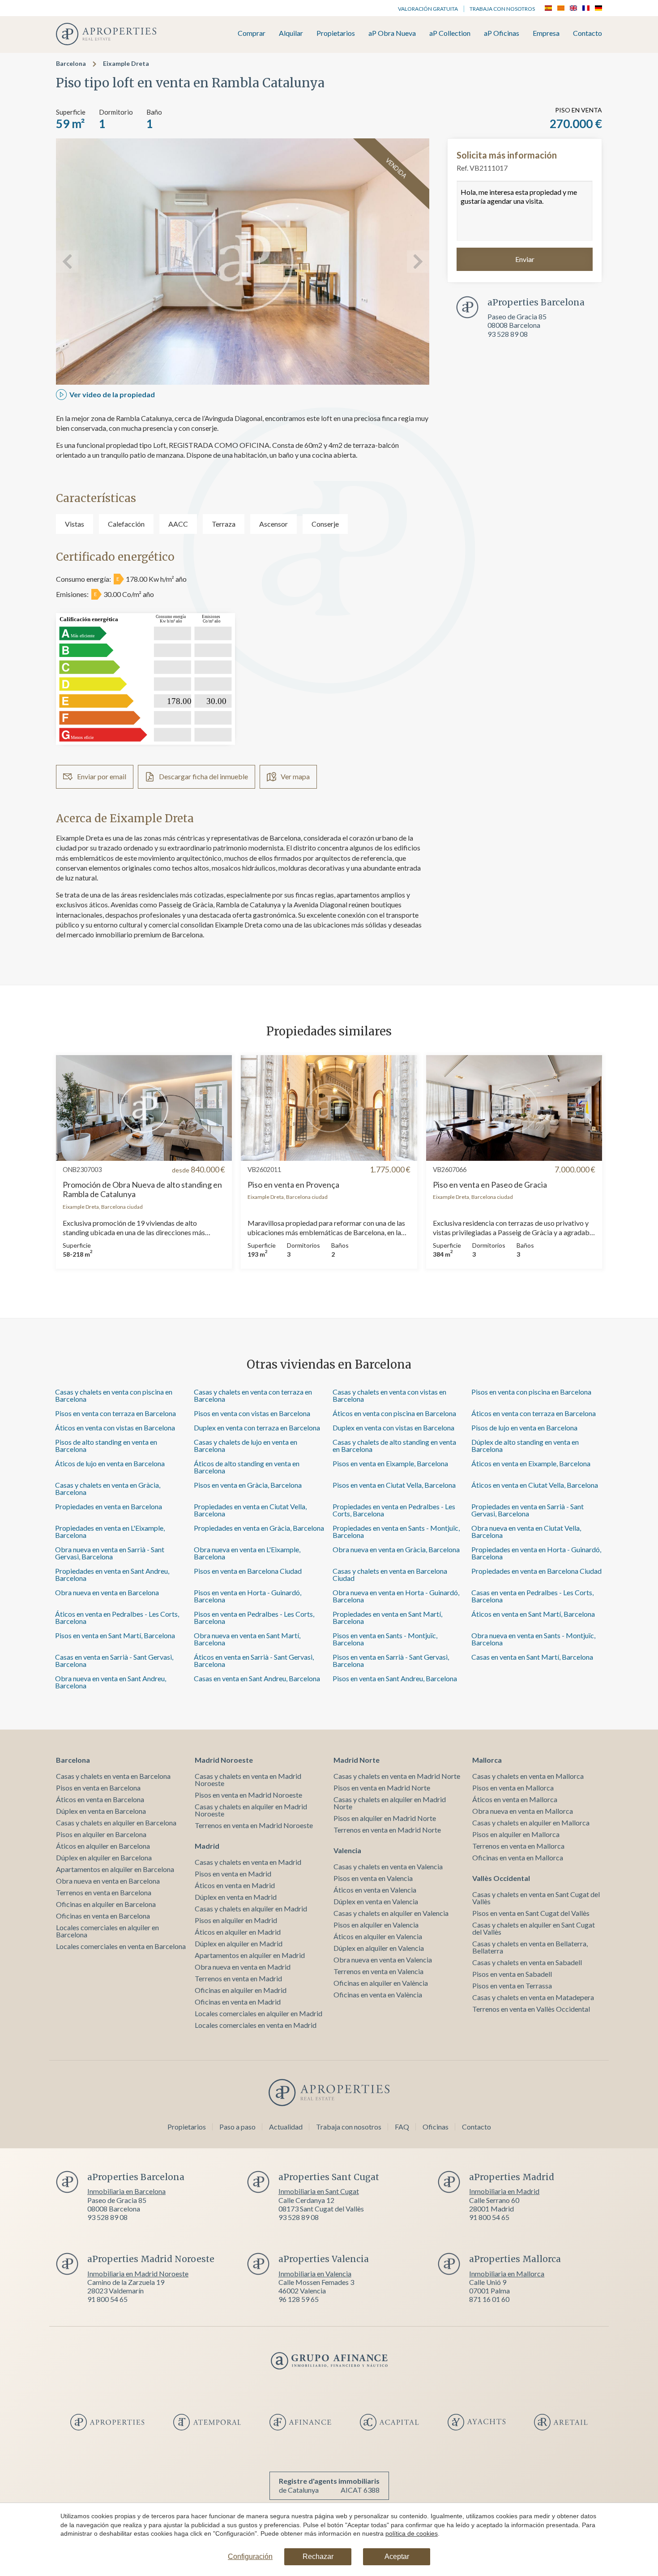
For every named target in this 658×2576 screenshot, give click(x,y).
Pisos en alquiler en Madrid (236, 1920)
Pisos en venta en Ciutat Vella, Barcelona (394, 1485)
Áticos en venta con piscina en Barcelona (394, 1413)
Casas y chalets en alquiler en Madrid (251, 1908)
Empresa (546, 33)
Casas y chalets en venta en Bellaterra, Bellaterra (530, 1947)
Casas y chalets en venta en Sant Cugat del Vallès (536, 1898)
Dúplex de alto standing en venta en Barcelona (525, 1445)
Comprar (252, 33)
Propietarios (336, 33)
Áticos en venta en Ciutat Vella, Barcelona (535, 1485)
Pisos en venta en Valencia (373, 1878)
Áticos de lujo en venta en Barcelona (110, 1463)
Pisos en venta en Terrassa (512, 1986)
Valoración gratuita (428, 9)
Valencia (347, 1850)
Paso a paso (237, 2127)
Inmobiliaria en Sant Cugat (319, 2191)
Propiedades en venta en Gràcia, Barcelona (259, 1528)
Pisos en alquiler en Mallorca (516, 1834)
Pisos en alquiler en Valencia (376, 1925)
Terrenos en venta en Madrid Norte (387, 1830)
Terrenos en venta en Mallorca (518, 1846)
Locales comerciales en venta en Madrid (256, 2025)
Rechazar (318, 2557)
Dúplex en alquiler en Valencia (379, 1948)
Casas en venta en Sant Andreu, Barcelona (257, 1678)
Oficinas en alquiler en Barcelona (106, 1904)
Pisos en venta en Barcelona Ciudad (248, 1571)
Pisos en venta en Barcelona (98, 1788)
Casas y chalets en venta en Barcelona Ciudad (390, 1574)
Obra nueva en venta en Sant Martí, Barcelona (247, 1639)
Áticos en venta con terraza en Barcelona (534, 1413)
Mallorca (487, 1760)
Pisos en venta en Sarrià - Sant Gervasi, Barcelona (391, 1660)
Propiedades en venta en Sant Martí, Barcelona (387, 1617)
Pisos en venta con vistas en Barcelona (252, 1413)
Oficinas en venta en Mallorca (518, 1857)
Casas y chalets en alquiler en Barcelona (116, 1823)
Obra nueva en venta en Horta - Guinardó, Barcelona (396, 1596)
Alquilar (291, 33)
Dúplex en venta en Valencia (376, 1901)
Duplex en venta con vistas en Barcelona (393, 1428)
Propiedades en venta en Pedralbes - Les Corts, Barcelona (394, 1510)
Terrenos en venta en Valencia (378, 1971)
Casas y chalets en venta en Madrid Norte (397, 1776)
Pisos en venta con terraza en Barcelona (115, 1413)
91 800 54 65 (489, 2217)
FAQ (402, 2127)
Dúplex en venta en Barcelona (101, 1811)
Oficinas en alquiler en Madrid (241, 1990)
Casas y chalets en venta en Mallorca (528, 1776)
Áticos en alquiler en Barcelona (103, 1846)
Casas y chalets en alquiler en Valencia (391, 1913)
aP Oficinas (502, 33)
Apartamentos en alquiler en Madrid (250, 1955)
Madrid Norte (357, 1760)
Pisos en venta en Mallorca (513, 1788)
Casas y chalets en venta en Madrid (248, 1862)
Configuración (250, 2557)
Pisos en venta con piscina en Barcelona (531, 1392)
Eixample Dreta (126, 63)
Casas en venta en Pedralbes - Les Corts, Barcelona (532, 1596)
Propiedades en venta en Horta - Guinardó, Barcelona (536, 1553)
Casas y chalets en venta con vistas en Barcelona (389, 1395)
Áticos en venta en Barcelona (100, 1799)
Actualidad (286, 2127)
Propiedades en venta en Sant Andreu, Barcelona (112, 1574)
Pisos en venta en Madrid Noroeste (248, 1795)
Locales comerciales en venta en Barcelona (121, 1946)
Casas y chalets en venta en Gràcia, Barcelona (108, 1488)
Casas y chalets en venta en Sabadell (527, 1962)
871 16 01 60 (489, 2299)
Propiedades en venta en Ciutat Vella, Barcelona (250, 1510)
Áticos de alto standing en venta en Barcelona (247, 1467)
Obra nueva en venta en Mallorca (523, 1811)
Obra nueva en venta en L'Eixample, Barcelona (247, 1553)
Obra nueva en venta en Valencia (383, 1960)
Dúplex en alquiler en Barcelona (104, 1857)
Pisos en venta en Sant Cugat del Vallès (531, 1913)
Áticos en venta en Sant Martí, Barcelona (533, 1614)
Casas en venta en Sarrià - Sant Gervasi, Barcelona (114, 1660)
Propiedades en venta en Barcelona (109, 1506)
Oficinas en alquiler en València (381, 1983)
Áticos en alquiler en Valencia (378, 1936)
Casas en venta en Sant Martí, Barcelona (532, 1657)
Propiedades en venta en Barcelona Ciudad (536, 1571)
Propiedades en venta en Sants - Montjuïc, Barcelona (396, 1531)
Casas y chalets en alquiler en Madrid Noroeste (251, 1810)
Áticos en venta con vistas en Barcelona (115, 1428)
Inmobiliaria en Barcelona (126, 2191)
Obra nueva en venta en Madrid (243, 1967)
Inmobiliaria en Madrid (504, 2191)
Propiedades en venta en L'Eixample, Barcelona (110, 1531)
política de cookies (412, 2533)
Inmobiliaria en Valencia (315, 2273)
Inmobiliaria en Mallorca (507, 2273)
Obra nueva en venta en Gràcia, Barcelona (396, 1549)
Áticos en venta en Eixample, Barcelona (531, 1463)
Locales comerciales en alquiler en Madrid (258, 2013)
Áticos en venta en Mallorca (515, 1799)
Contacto (587, 33)
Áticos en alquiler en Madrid (238, 1932)
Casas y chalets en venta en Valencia (388, 1866)
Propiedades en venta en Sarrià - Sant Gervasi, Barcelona (528, 1510)
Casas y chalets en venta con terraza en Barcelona (253, 1395)
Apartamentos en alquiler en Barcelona (115, 1869)
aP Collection (450, 33)
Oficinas (436, 2127)
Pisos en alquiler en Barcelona (101, 1834)
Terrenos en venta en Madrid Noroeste (254, 1825)
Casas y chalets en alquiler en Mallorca (531, 1823)
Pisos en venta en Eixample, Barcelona (390, 1463)
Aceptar (397, 2557)
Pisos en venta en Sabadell (512, 1974)
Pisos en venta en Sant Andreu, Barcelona (395, 1678)
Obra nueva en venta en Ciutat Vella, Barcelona (526, 1531)
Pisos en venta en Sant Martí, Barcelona (115, 1635)
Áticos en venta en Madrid (235, 1885)
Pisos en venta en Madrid (233, 1874)
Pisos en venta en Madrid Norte (382, 1788)
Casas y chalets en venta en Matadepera (533, 1997)
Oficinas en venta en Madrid (238, 2002)
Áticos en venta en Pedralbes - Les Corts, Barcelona (117, 1617)
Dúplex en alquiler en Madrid (239, 1943)
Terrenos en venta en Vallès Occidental (531, 2009)
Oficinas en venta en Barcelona (103, 1916)
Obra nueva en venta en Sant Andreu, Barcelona (111, 1682)
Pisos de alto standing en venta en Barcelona (106, 1445)
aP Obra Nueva (392, 33)
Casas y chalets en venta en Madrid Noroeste (248, 1780)
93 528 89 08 (508, 334)
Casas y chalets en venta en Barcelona (113, 1776)
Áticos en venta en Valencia (375, 1890)
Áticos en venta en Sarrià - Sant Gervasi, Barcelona (254, 1660)
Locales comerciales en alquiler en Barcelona (107, 1931)
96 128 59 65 (299, 2299)
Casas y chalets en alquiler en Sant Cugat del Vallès (534, 1928)
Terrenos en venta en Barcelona (104, 1892)
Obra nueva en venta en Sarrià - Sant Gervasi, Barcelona (110, 1553)
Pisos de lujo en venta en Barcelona (524, 1428)
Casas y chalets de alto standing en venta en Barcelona (394, 1445)
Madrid (207, 1846)
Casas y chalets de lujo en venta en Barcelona (246, 1445)
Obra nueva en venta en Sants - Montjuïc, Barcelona (533, 1639)
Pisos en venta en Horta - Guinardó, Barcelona (248, 1596)
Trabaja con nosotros (502, 9)
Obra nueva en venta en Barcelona (107, 1592)
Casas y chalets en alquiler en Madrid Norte (390, 1803)
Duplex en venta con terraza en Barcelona (257, 1428)
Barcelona (71, 63)
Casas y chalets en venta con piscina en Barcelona (114, 1395)
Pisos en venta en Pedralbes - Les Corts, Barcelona (254, 1617)
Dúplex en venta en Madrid (236, 1897)
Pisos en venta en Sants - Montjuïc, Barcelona (385, 1639)
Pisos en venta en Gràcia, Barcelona (248, 1485)
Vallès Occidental (501, 1878)
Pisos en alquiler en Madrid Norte (385, 1818)
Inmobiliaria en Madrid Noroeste (138, 2273)
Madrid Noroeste (224, 1760)
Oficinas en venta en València (378, 1994)
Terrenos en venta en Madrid (238, 1978)
